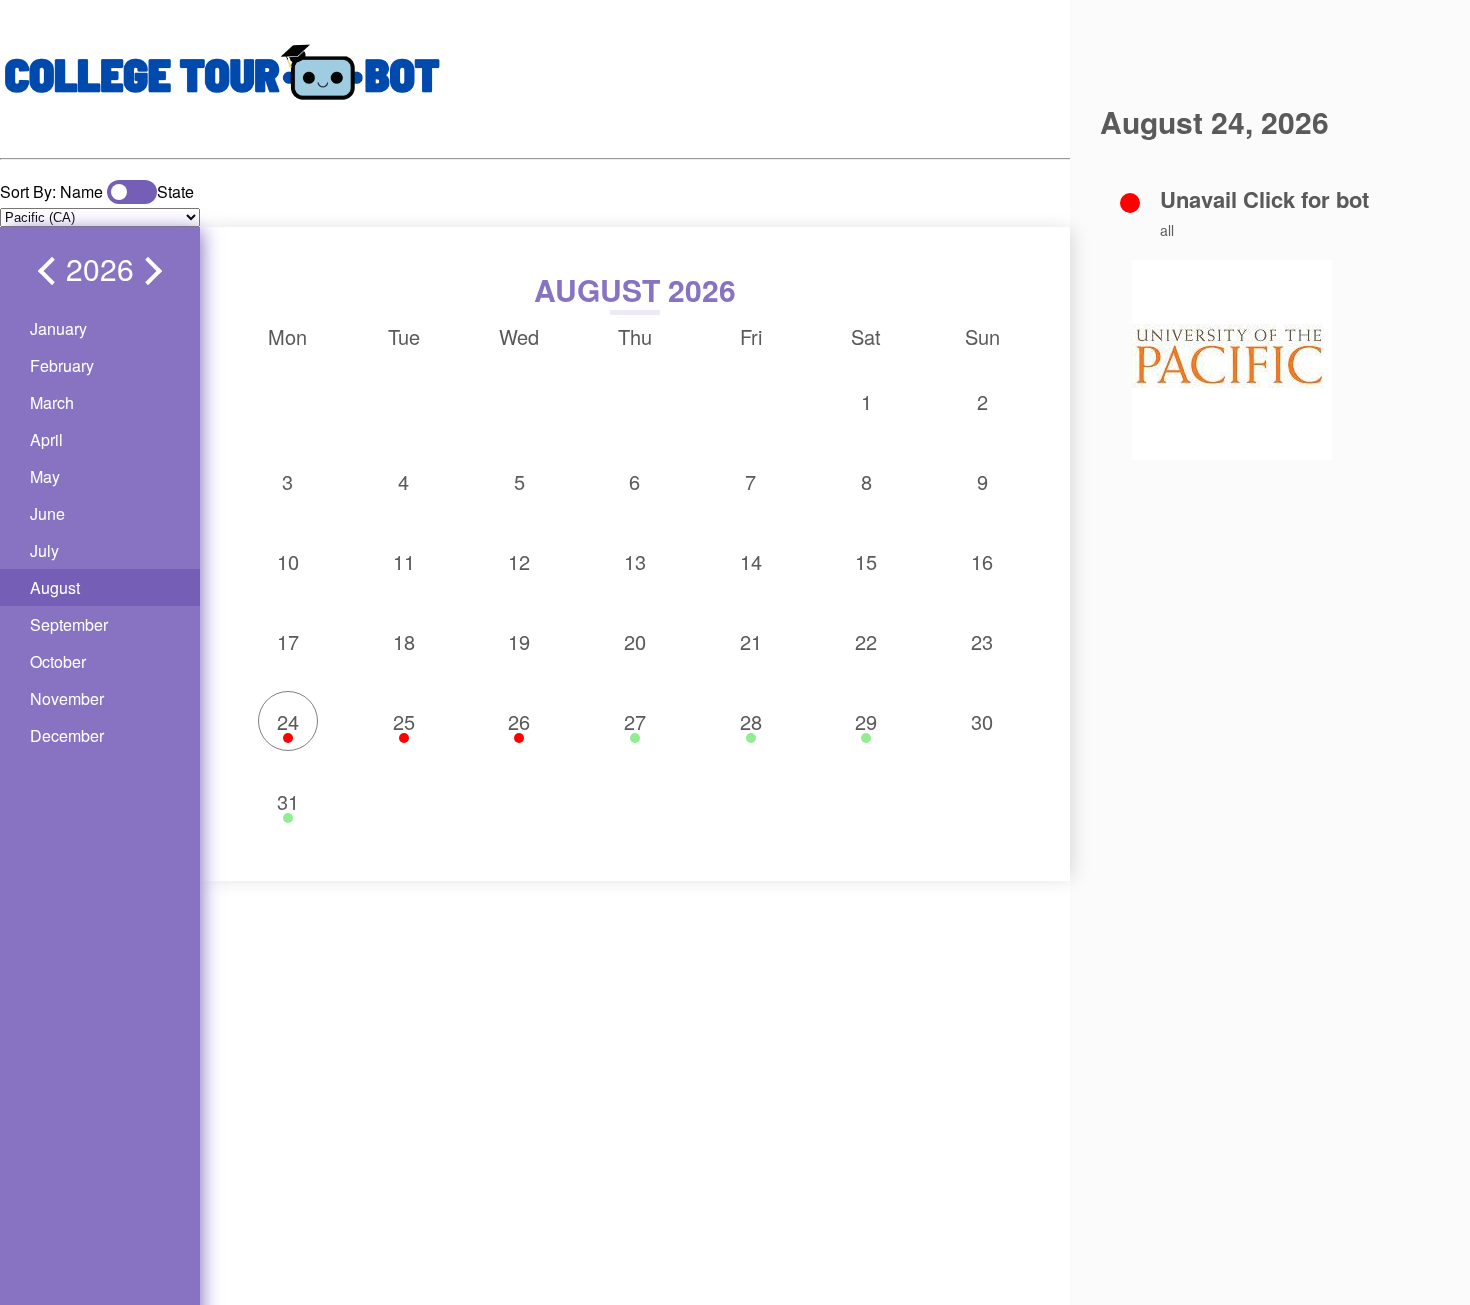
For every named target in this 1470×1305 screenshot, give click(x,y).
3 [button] (287, 481)
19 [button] (519, 641)
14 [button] (751, 561)
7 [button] (750, 481)
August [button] (55, 587)
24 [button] (288, 721)
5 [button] (519, 481)
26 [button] (519, 721)
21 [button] (751, 641)
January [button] (58, 328)
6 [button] (634, 481)
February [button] (62, 365)
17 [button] (288, 641)
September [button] (69, 624)
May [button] (45, 476)
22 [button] (866, 641)
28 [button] (751, 721)
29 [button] (866, 721)
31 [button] (288, 801)
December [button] (67, 735)
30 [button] (982, 721)
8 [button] (866, 481)
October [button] (58, 661)
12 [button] (519, 561)
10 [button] (288, 561)
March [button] (52, 402)
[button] (52, 271)
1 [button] (866, 401)
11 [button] (404, 561)
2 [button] (982, 401)
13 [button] (635, 561)
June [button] (47, 513)
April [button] (46, 439)
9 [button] (982, 481)
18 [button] (404, 641)
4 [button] (403, 481)
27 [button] (635, 721)
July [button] (44, 550)
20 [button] (635, 641)
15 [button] (866, 561)
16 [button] (982, 561)
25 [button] (404, 721)
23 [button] (982, 641)
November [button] (67, 698)
